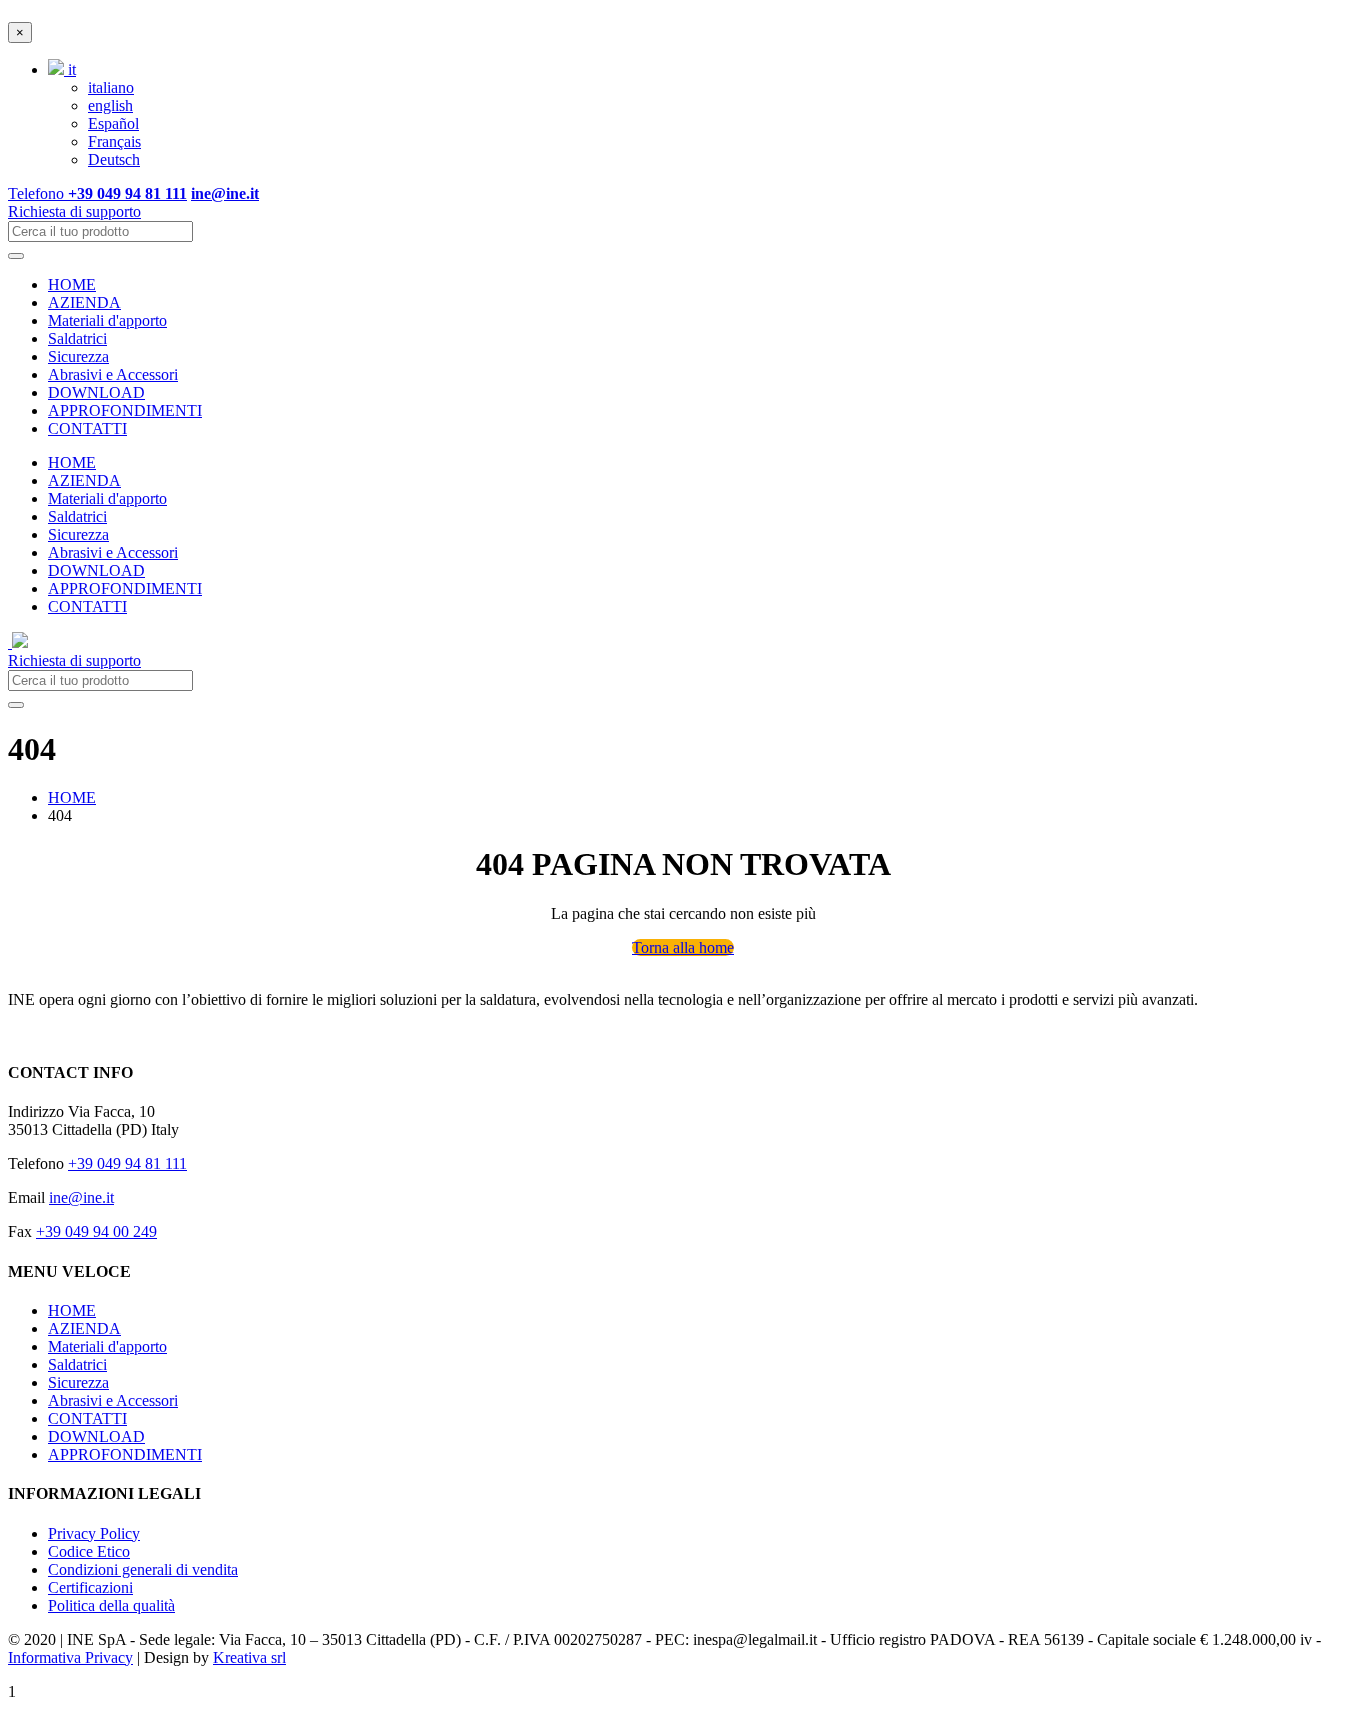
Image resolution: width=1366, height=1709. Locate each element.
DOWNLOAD (96, 392)
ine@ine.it (81, 1197)
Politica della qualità (111, 1605)
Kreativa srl (249, 1657)
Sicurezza (78, 356)
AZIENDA (84, 302)
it (70, 69)
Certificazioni (90, 1587)
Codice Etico (89, 1551)
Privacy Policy (94, 1533)
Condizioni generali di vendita (143, 1569)
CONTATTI (87, 428)
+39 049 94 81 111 (127, 1163)
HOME (72, 284)
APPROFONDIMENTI (125, 410)
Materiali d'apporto (107, 320)
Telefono (97, 193)
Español (113, 123)
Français (114, 141)
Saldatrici (77, 338)
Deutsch (114, 159)
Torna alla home (683, 947)
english (110, 105)
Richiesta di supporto (74, 211)
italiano (111, 87)
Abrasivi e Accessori (113, 374)
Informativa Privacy (70, 1657)
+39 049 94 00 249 (96, 1231)
